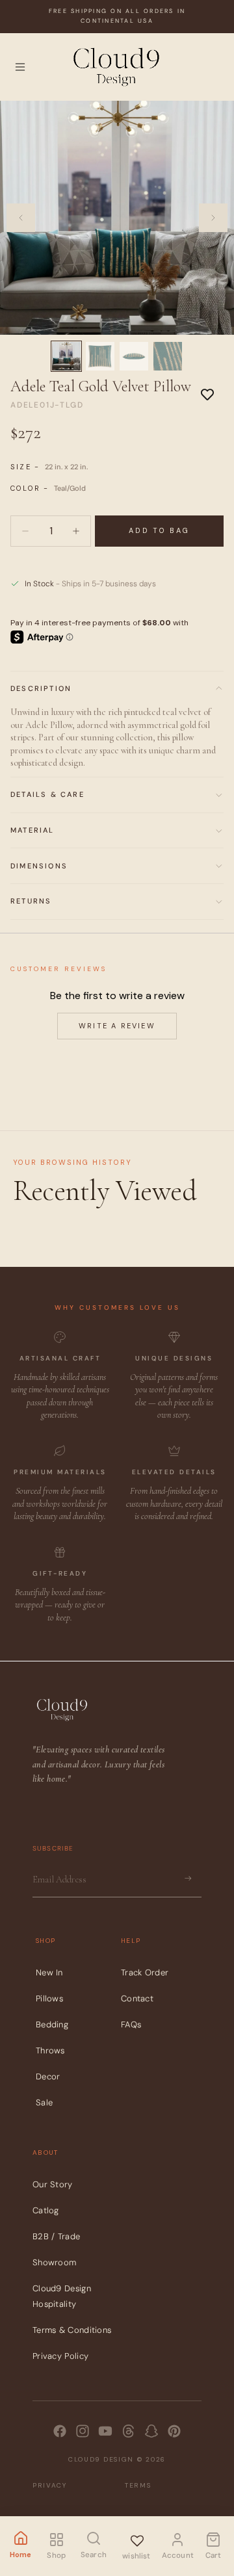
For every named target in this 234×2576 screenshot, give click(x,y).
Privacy (50, 2485)
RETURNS (31, 901)
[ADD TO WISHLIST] (207, 394)
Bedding (52, 2024)
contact (137, 1998)
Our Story (53, 2184)
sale (44, 2102)
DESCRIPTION (41, 688)
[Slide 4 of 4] (168, 356)
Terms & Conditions (72, 2330)
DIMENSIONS (39, 866)
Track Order (145, 1972)
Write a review (117, 1026)
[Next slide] (213, 218)
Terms (138, 2485)
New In (49, 1972)
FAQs (131, 2024)
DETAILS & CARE (47, 794)
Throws (50, 2050)
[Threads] (129, 2431)
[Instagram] (83, 2431)
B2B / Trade (56, 2236)
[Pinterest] (174, 2431)
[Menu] (20, 67)
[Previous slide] (21, 218)
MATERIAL (32, 830)
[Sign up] (188, 1879)
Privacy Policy (60, 2356)
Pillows (49, 1998)
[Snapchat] (151, 2431)
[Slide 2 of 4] (100, 356)
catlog (46, 2210)
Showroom (54, 2262)
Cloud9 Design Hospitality (62, 2296)
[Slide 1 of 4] (66, 356)
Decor (48, 2076)
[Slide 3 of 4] (134, 356)
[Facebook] (60, 2431)
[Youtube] (105, 2431)
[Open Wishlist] (136, 2539)
